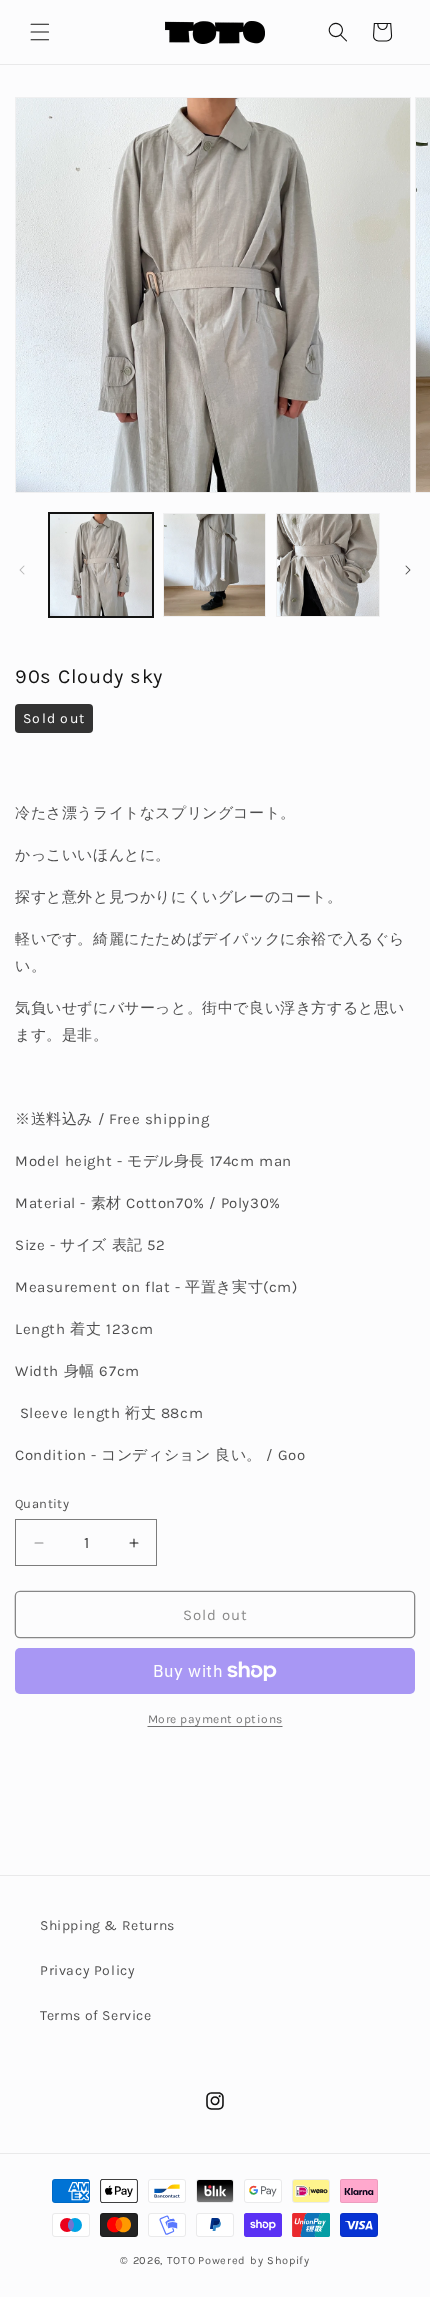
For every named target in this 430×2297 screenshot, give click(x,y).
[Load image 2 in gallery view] (215, 565)
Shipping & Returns (107, 1925)
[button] (40, 32)
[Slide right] (408, 570)
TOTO (181, 2260)
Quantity (42, 1503)
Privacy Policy (87, 1970)
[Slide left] (22, 570)
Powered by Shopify (254, 2260)
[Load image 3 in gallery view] (328, 565)
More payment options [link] (215, 1719)
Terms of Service (96, 2015)
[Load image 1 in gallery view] (101, 565)
